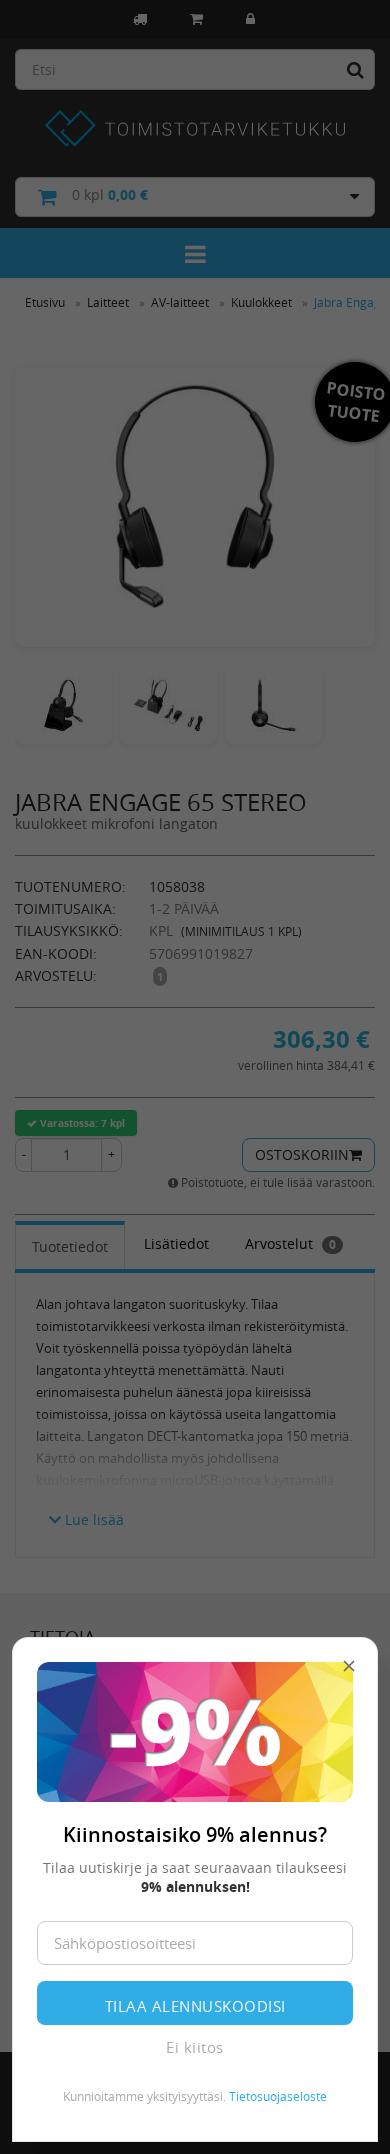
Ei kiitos (195, 2047)
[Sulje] (349, 1666)
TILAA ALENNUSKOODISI (195, 2006)
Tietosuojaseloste (278, 2096)
